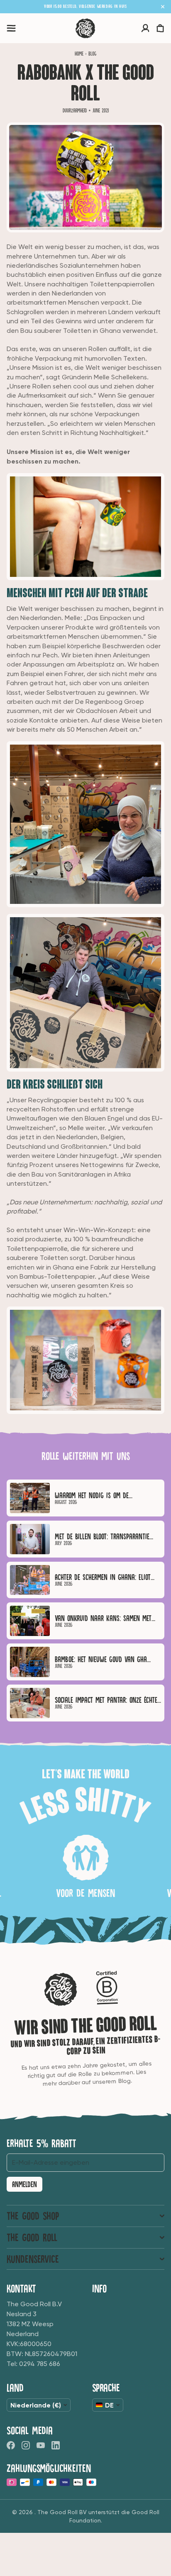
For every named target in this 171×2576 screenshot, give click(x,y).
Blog (92, 54)
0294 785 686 (40, 2364)
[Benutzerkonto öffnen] (145, 28)
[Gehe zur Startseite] (85, 28)
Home (79, 54)
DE (109, 2405)
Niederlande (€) (36, 2405)
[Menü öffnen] (11, 28)
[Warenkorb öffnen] (160, 28)
